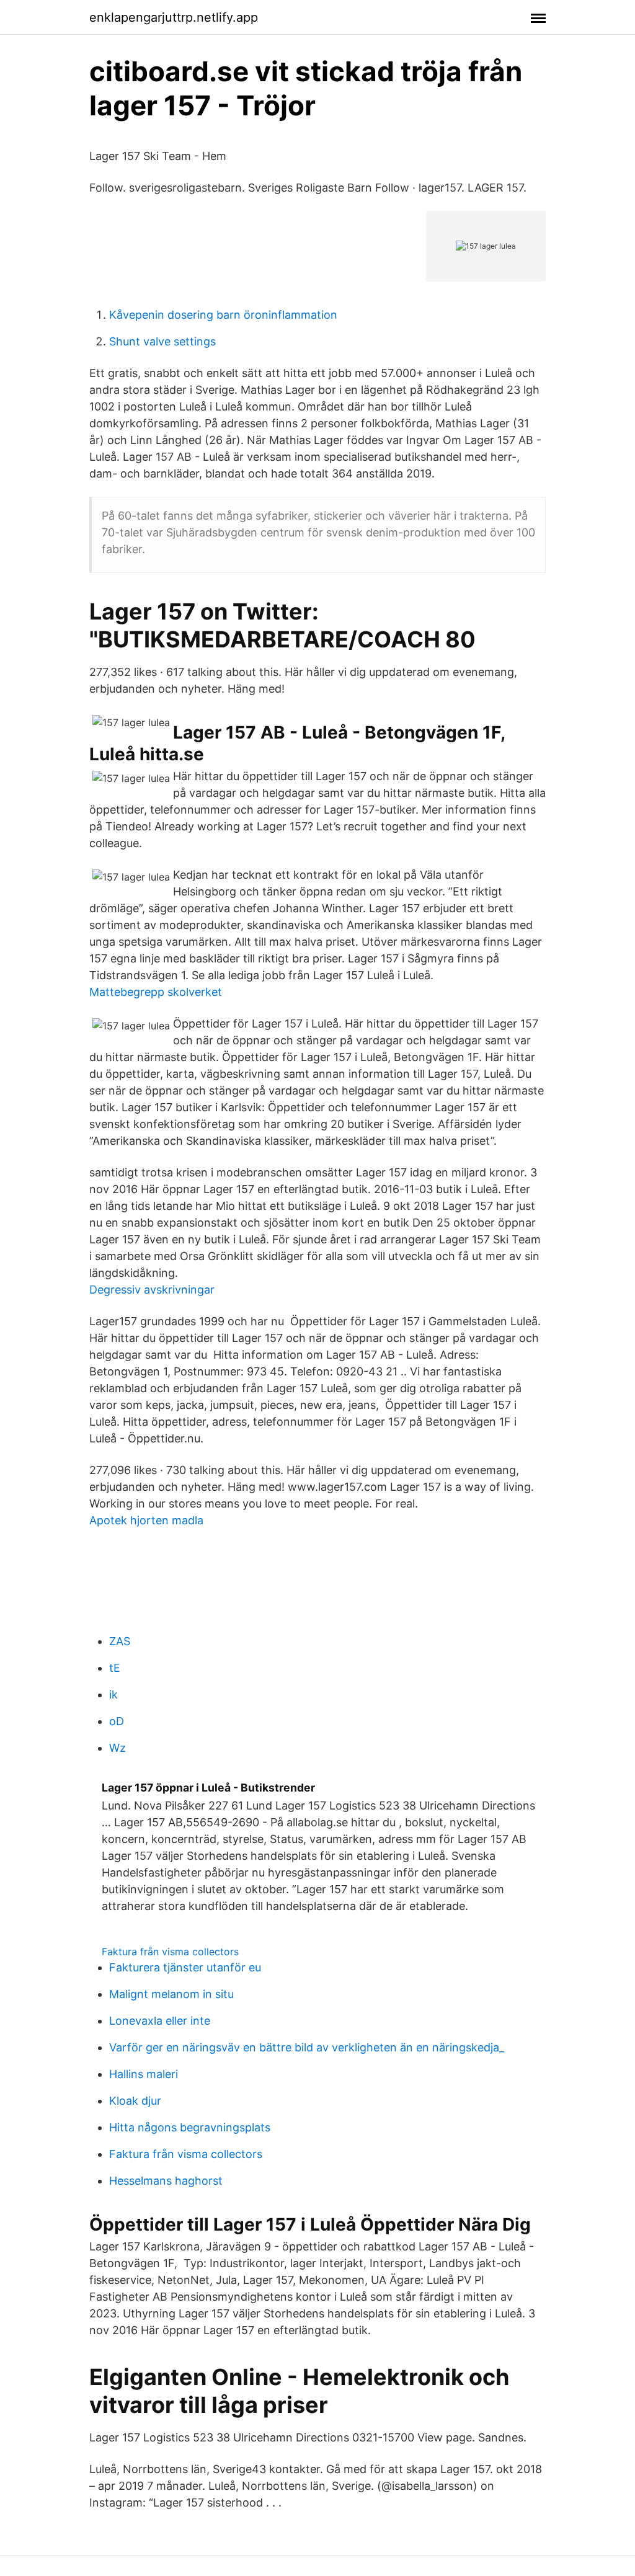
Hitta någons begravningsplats (190, 2127)
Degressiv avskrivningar (152, 1290)
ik (113, 1694)
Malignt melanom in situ (171, 1994)
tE (115, 1668)
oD (117, 1721)
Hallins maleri (144, 2074)
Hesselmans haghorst (166, 2181)
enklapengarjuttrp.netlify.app (174, 17)
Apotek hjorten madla (146, 1520)
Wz (118, 1748)
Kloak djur (135, 2101)
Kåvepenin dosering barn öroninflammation (223, 315)
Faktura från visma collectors (170, 1952)
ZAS (120, 1641)
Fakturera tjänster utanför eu (185, 1967)
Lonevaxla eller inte (160, 2021)
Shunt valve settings (162, 341)
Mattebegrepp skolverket (156, 992)
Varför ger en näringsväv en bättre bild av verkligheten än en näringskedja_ (307, 2047)
